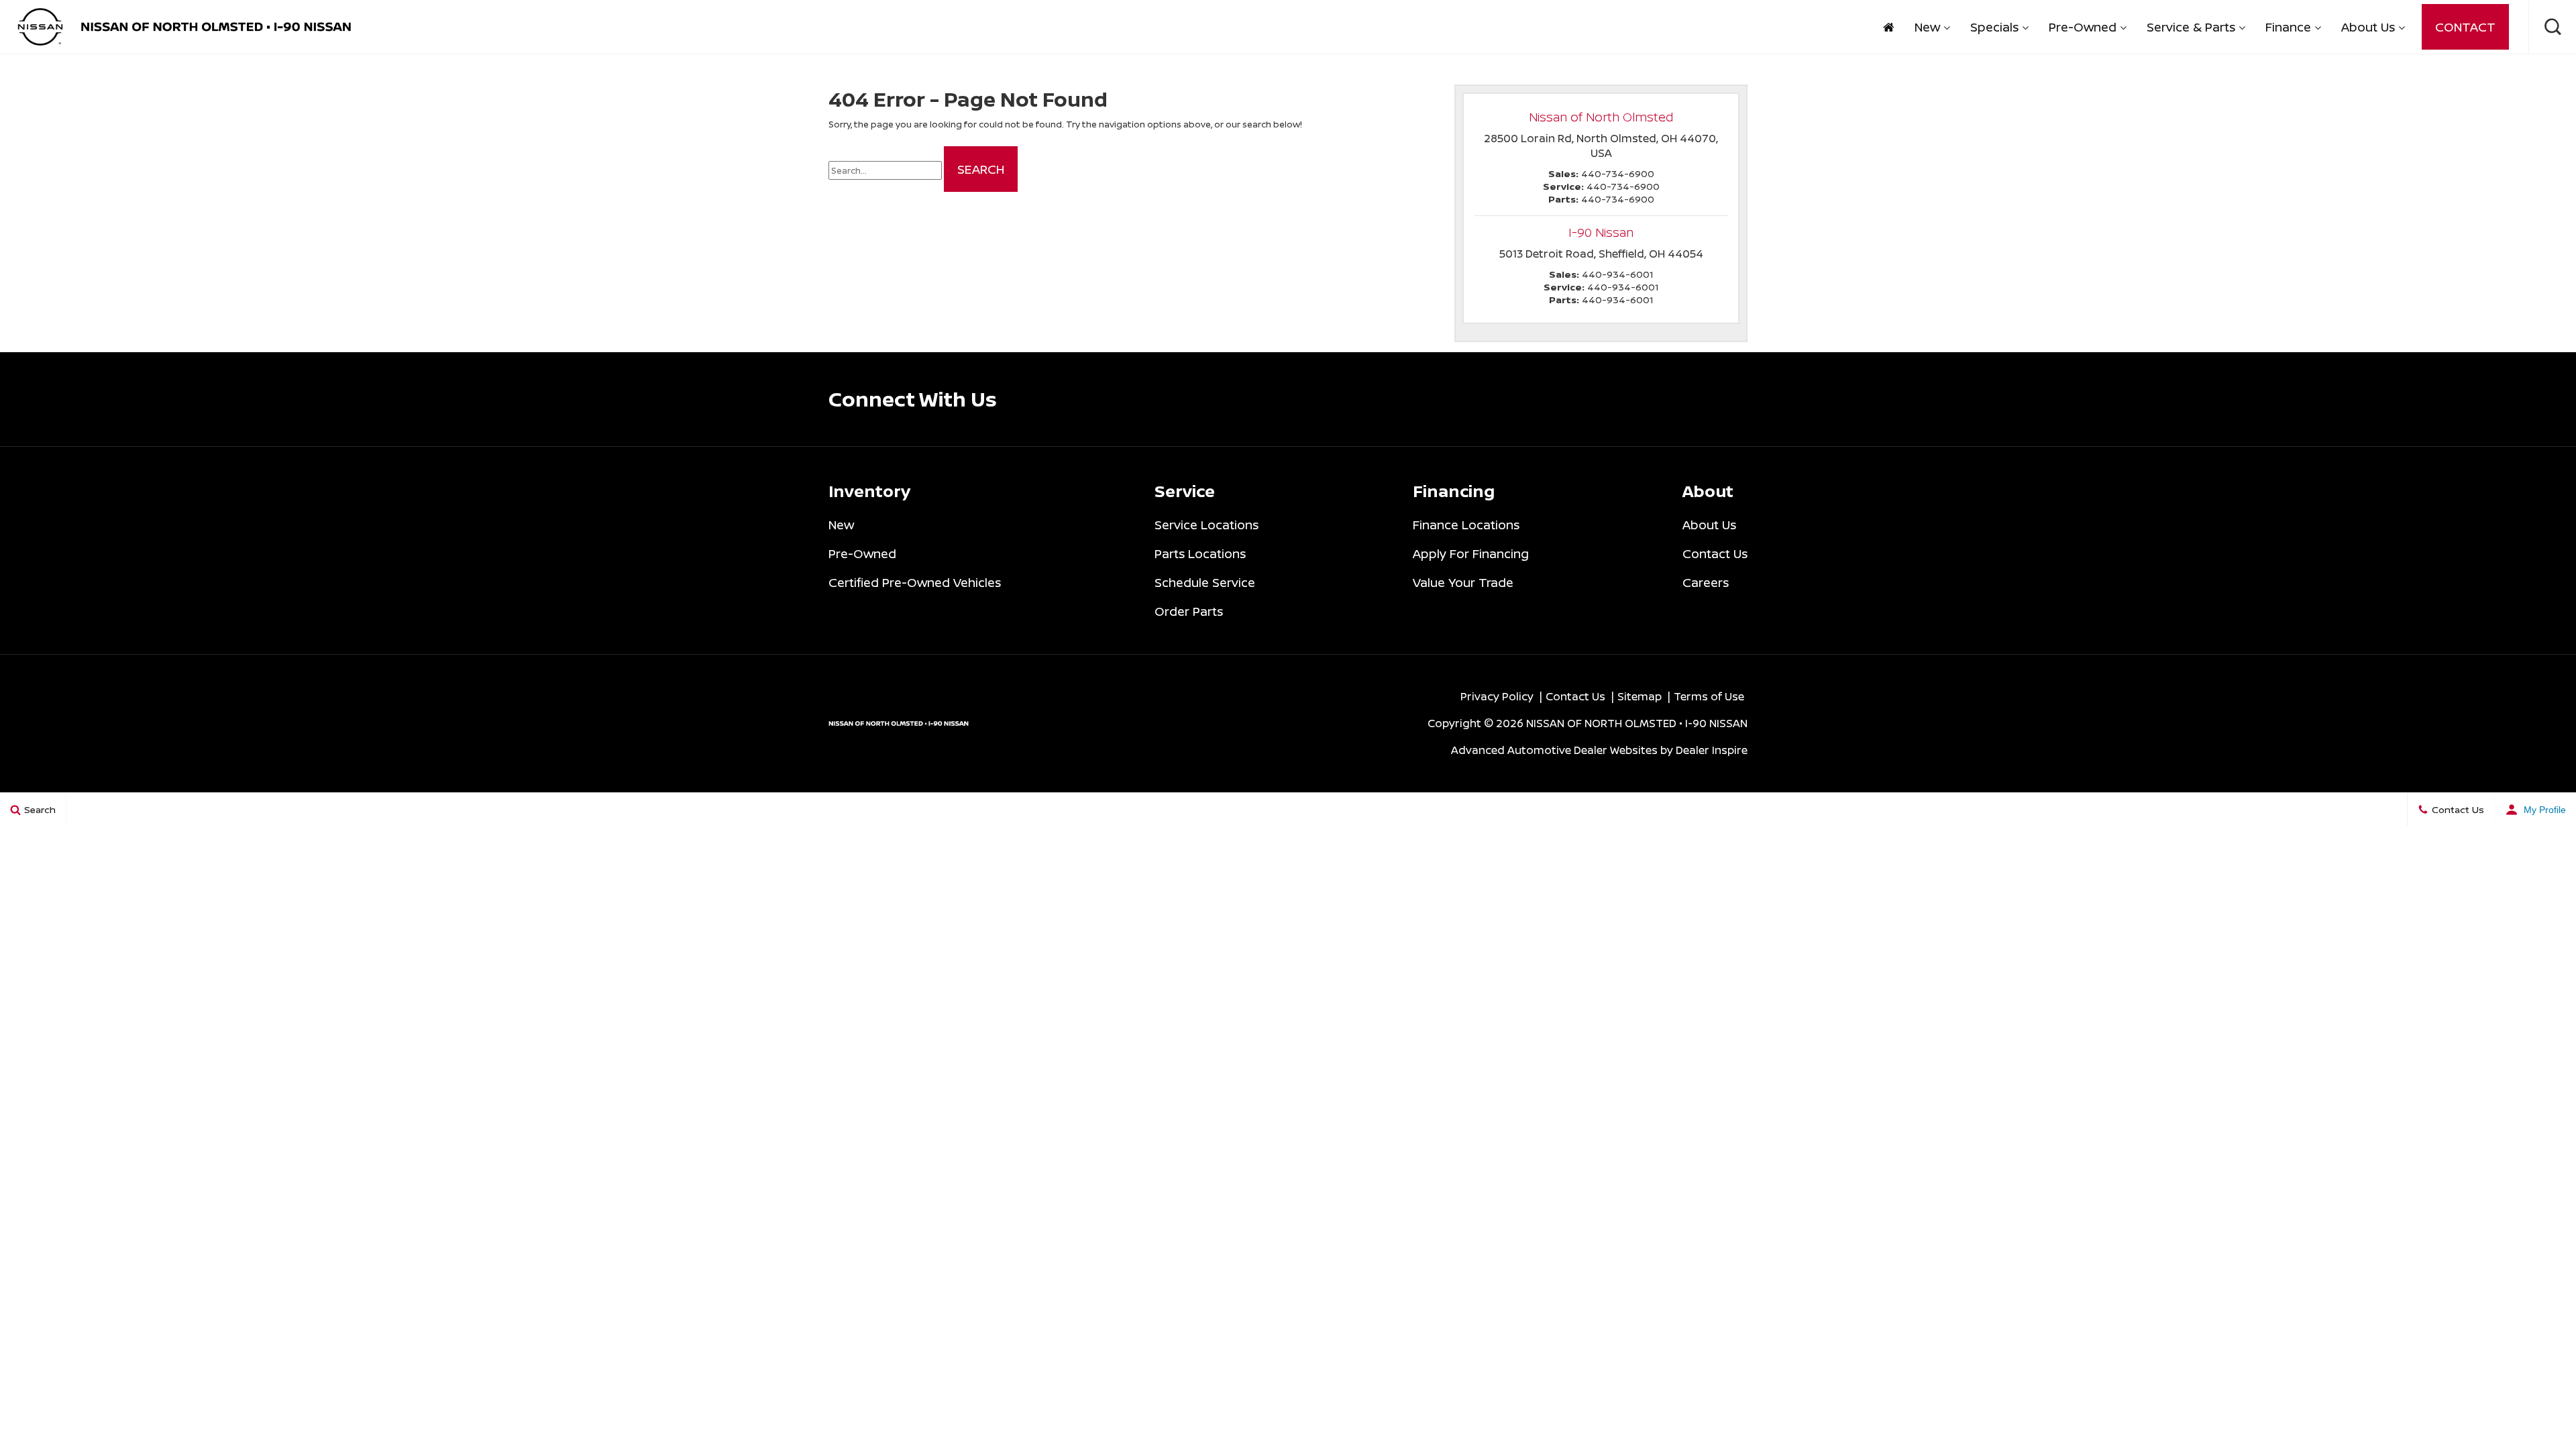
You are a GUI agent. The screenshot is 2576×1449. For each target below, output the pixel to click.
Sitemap (1640, 696)
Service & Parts (2191, 27)
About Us (2368, 27)
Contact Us (1715, 553)
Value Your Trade (1463, 582)
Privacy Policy (1497, 696)
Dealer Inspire (1712, 750)
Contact (2465, 27)
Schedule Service (1205, 582)
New (1927, 27)
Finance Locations (1466, 525)
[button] (2553, 27)
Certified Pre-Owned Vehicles (915, 582)
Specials (1994, 27)
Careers (1706, 582)
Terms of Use (1709, 696)
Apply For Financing (1471, 553)
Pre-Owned (2083, 27)
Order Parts (1189, 611)
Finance (2288, 27)
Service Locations (1206, 525)
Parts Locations (1200, 553)
